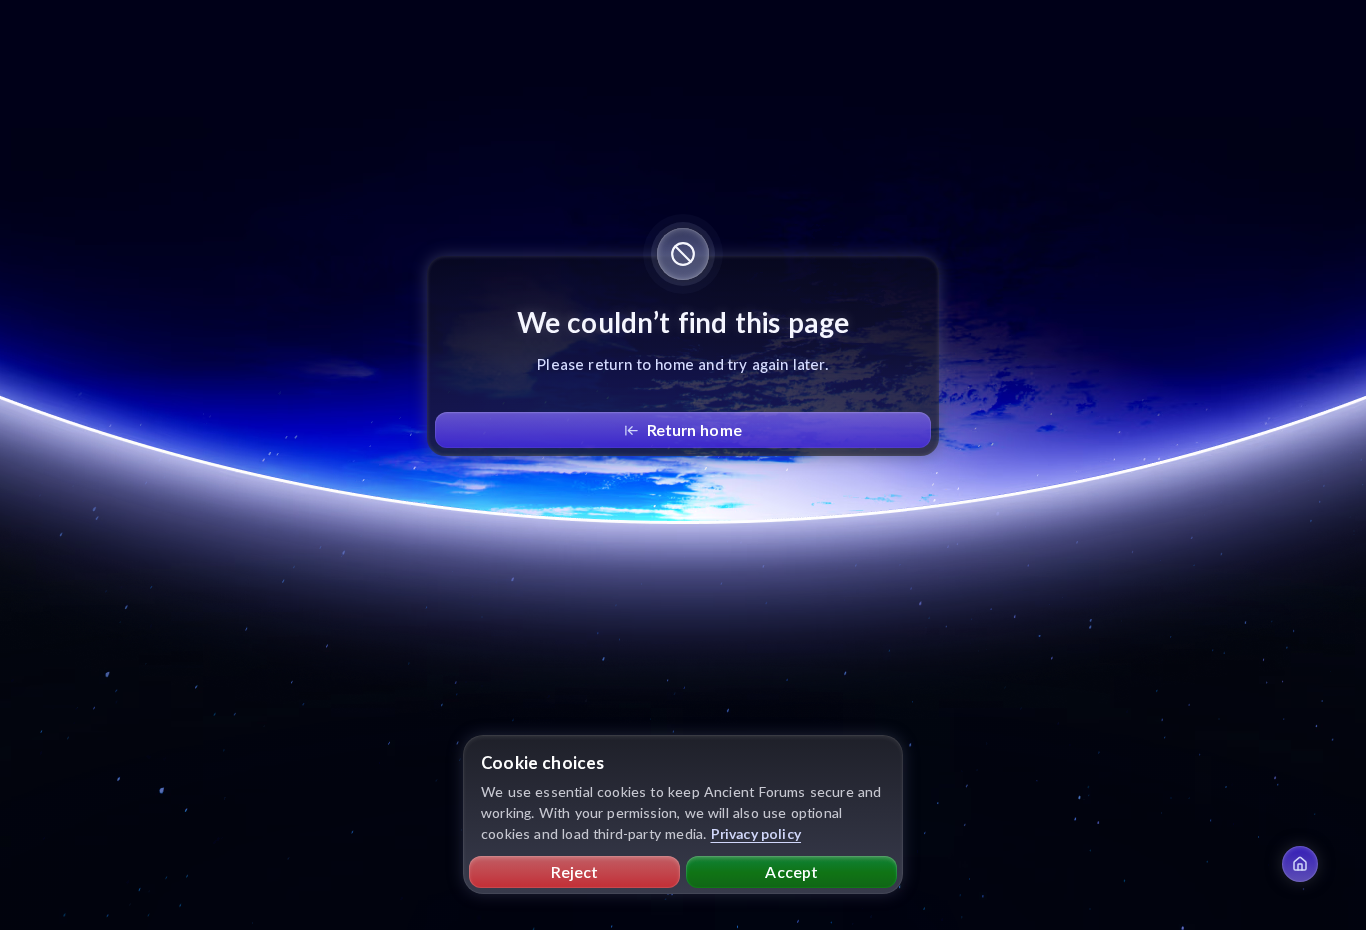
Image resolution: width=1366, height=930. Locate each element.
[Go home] (1300, 864)
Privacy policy (756, 833)
